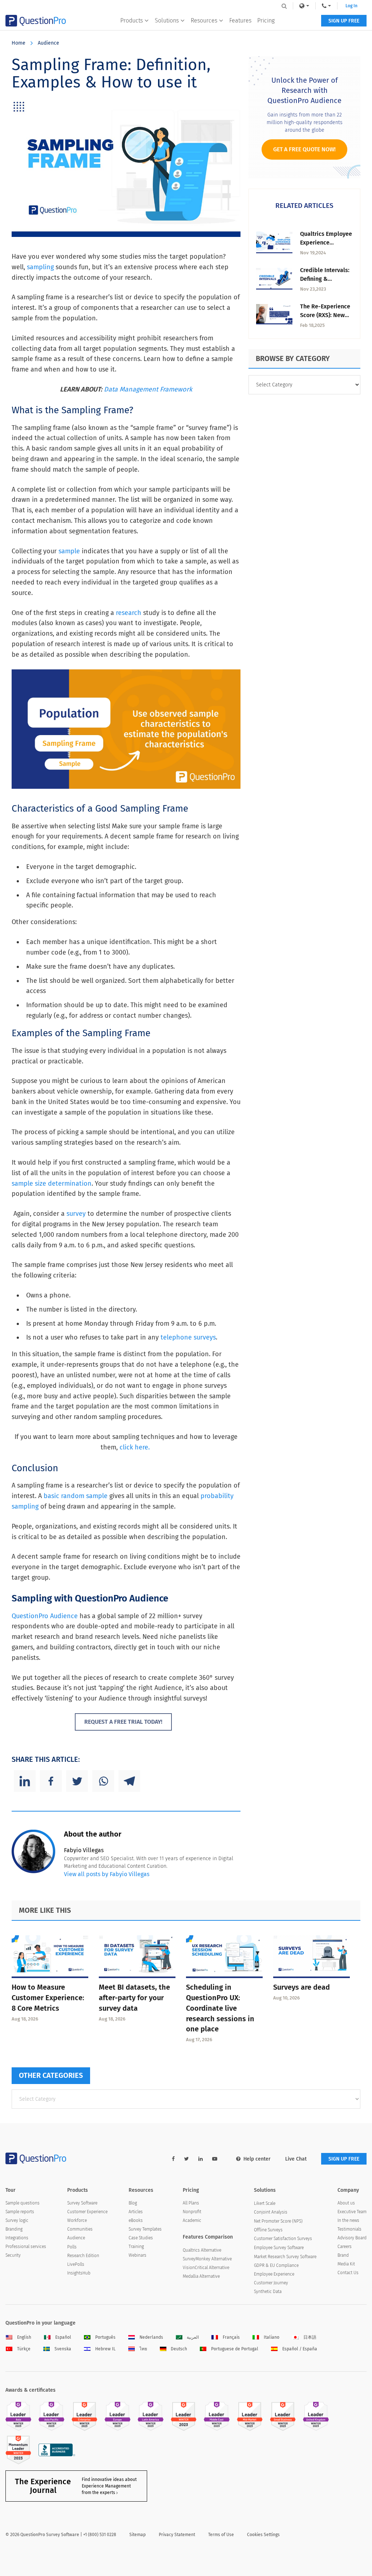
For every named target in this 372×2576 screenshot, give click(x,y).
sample (69, 551)
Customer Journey (271, 2283)
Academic (192, 2220)
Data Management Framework (148, 389)
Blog (133, 2203)
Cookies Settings (263, 2535)
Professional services (26, 2247)
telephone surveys (188, 1337)
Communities (80, 2229)
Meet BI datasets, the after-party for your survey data (134, 1998)
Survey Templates (145, 2229)
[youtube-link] (215, 2159)
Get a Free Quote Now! (304, 149)
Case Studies (141, 2238)
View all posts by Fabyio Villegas (107, 1874)
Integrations (17, 2238)
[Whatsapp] (103, 1781)
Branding (14, 2229)
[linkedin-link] (201, 2159)
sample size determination (52, 1184)
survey (76, 1214)
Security (13, 2255)
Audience (48, 43)
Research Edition (83, 2256)
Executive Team (352, 2212)
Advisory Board (352, 2238)
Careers (345, 2247)
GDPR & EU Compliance (276, 2265)
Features (240, 20)
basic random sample (76, 1496)
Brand (343, 2255)
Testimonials (349, 2229)
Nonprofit (192, 2212)
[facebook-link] (173, 2159)
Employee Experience (274, 2274)
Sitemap (138, 2535)
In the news (348, 2220)
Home (19, 43)
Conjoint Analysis (271, 2212)
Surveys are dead (302, 1987)
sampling (40, 267)
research (129, 613)
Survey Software (82, 2203)
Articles (136, 2212)
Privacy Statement (177, 2535)
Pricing (266, 20)
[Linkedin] (25, 1781)
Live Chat (296, 2159)
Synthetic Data (268, 2292)
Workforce (77, 2220)
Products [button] (132, 20)
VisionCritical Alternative (206, 2268)
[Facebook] (51, 1781)
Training (136, 2247)
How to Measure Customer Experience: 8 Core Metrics (48, 1998)
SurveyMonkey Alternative (207, 2259)
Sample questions (23, 2203)
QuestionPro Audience (45, 1616)
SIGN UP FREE (344, 21)
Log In (351, 6)
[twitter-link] (187, 2159)
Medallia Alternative (201, 2276)
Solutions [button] (167, 20)
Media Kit (346, 2264)
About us (346, 2203)
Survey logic (17, 2220)
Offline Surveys (268, 2230)
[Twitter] (77, 1781)
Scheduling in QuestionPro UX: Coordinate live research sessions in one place (220, 2008)
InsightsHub (79, 2273)
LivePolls (76, 2264)
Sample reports (20, 2212)
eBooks (136, 2220)
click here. (136, 1447)
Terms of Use (221, 2535)
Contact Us (348, 2273)
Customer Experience (87, 2212)
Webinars (138, 2255)
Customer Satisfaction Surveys (283, 2239)
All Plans (191, 2203)
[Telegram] (129, 1781)
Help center (257, 2159)
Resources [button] (204, 20)
